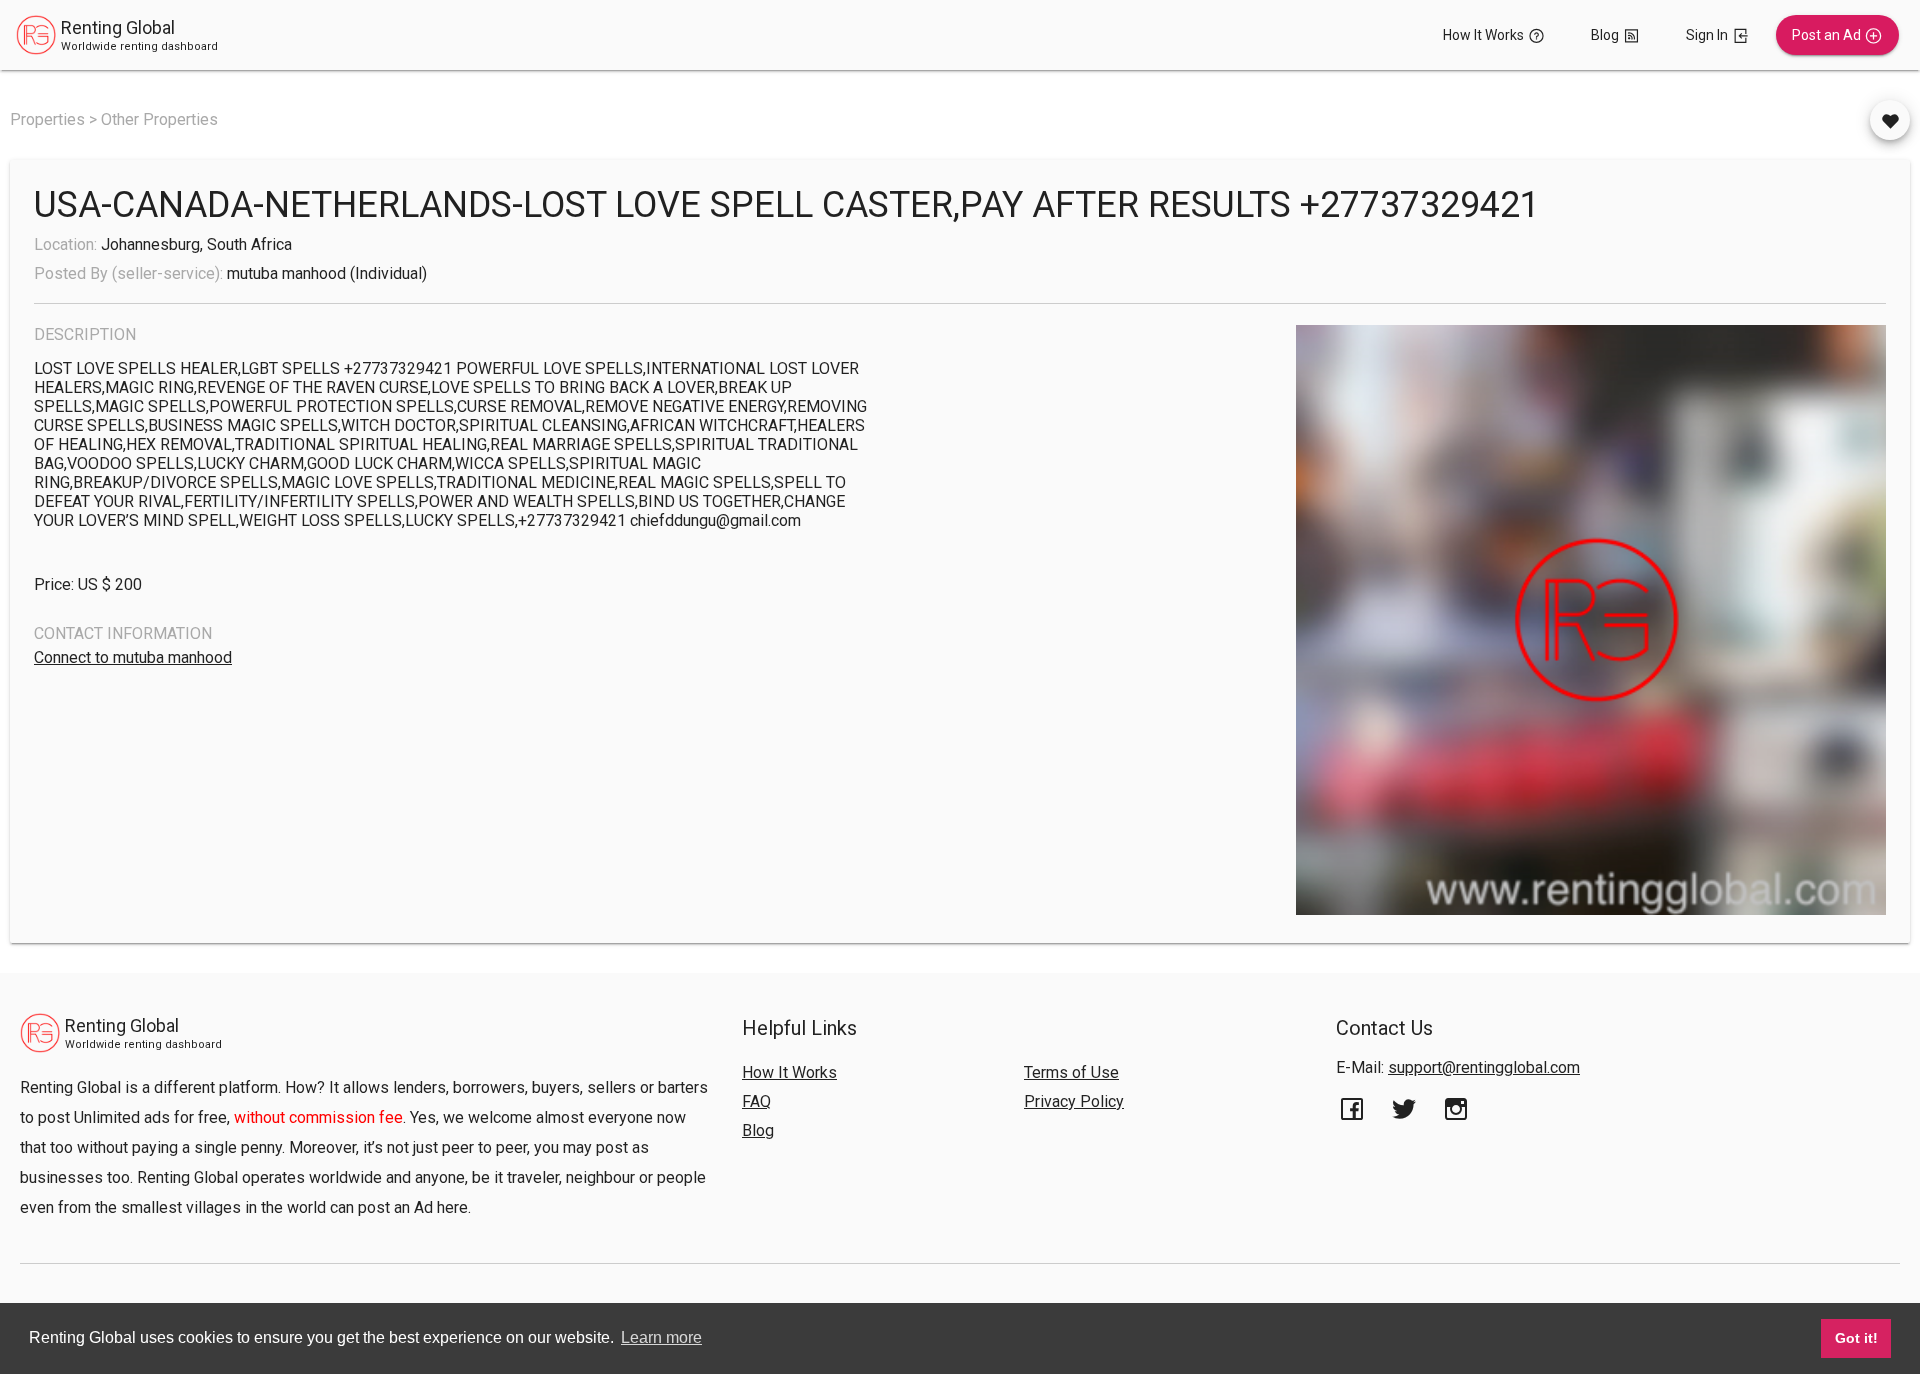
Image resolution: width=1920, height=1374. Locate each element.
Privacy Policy (1074, 1101)
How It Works (789, 1072)
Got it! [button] (1856, 1338)
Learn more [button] (661, 1337)
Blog (758, 1130)
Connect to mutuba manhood (133, 657)
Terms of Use (1071, 1072)
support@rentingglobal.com (1484, 1067)
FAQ (756, 1101)
